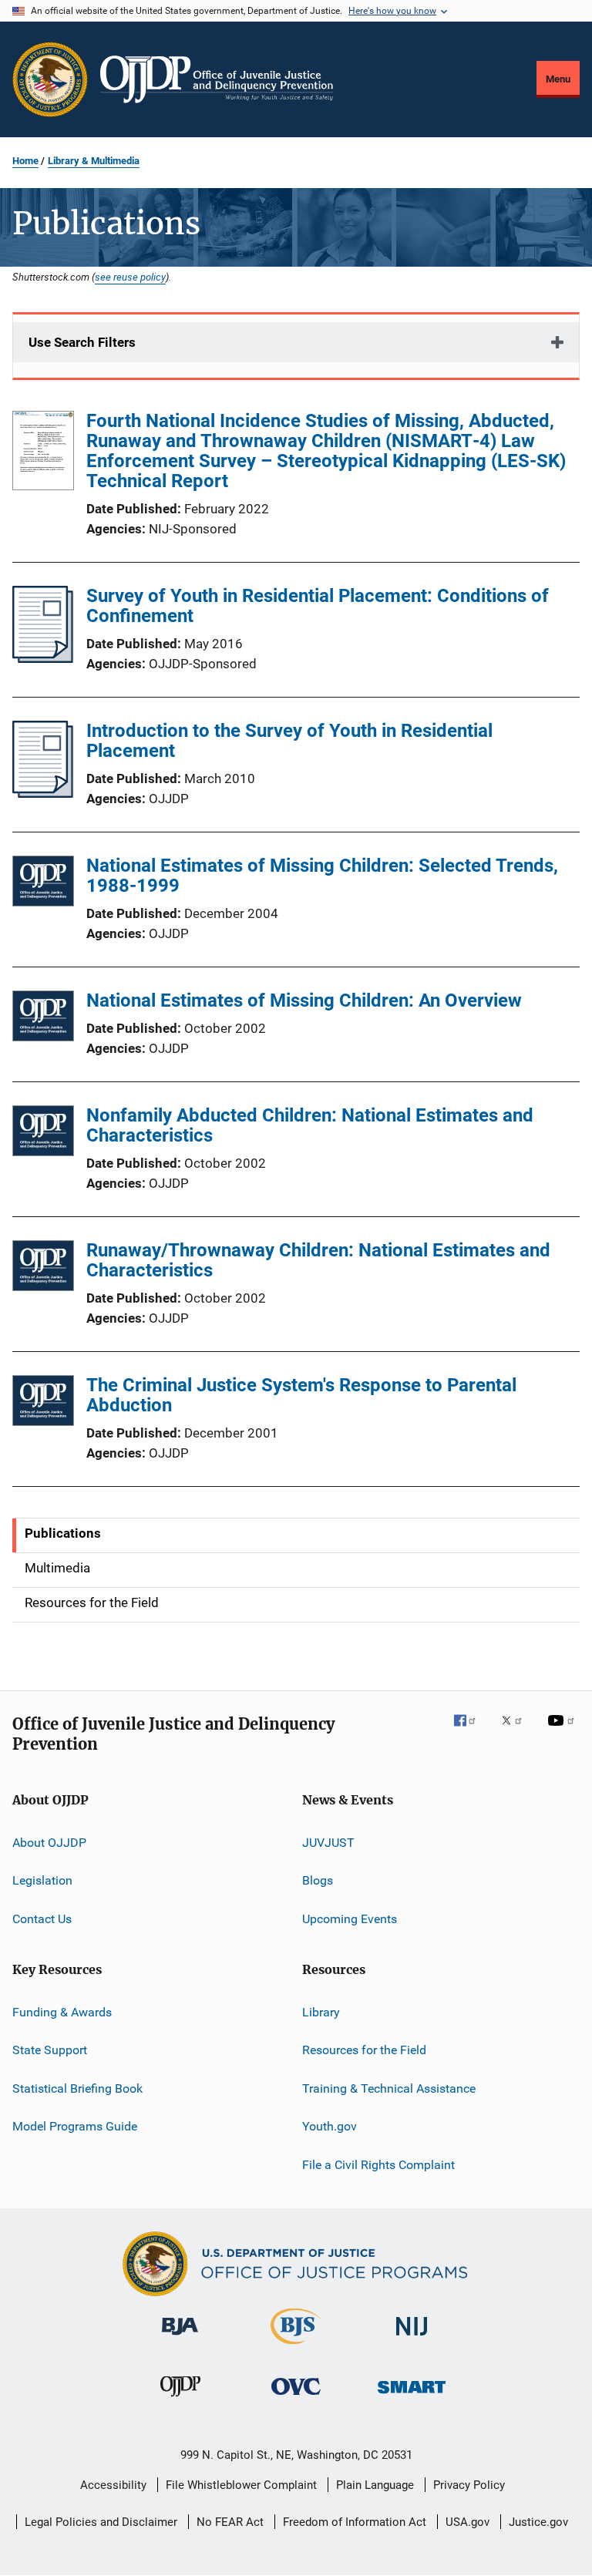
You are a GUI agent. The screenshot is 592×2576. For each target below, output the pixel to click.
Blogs (318, 1880)
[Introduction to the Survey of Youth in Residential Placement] (43, 793)
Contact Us (42, 1919)
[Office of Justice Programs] (50, 79)
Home (25, 161)
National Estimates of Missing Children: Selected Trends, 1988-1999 (322, 876)
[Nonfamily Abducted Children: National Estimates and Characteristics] (43, 1133)
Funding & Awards (62, 2012)
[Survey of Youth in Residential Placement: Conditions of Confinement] (43, 658)
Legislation (42, 1880)
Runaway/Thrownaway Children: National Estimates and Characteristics (318, 1260)
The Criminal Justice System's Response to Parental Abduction (301, 1395)
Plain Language (375, 2485)
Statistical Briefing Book (77, 2088)
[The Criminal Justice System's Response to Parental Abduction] (43, 1403)
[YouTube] (563, 1731)
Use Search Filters (82, 342)
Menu (558, 79)
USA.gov (468, 2522)
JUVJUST (328, 1843)
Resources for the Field (364, 2050)
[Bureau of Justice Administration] (180, 2338)
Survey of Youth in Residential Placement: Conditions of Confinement (318, 606)
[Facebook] (471, 1731)
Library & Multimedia (94, 161)
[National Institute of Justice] (412, 2338)
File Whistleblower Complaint (241, 2485)
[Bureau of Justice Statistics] (296, 2347)
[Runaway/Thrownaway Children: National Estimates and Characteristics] (43, 1268)
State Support (50, 2050)
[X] (517, 1731)
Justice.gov (538, 2522)
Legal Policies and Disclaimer (101, 2522)
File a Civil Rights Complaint (378, 2164)
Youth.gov (330, 2126)
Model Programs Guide (75, 2126)
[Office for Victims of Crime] (296, 2398)
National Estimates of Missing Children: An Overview (304, 1000)
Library (321, 2012)
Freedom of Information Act (355, 2522)
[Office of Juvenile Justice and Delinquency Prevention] (180, 2399)
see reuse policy (130, 277)
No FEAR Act (230, 2522)
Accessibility (113, 2485)
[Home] (217, 79)
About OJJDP (49, 1843)
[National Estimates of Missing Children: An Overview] (43, 1019)
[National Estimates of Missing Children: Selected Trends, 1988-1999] (43, 884)
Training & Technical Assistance (389, 2088)
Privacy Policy (469, 2485)
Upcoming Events (350, 1919)
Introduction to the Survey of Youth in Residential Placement (289, 741)
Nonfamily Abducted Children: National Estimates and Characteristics (310, 1125)
